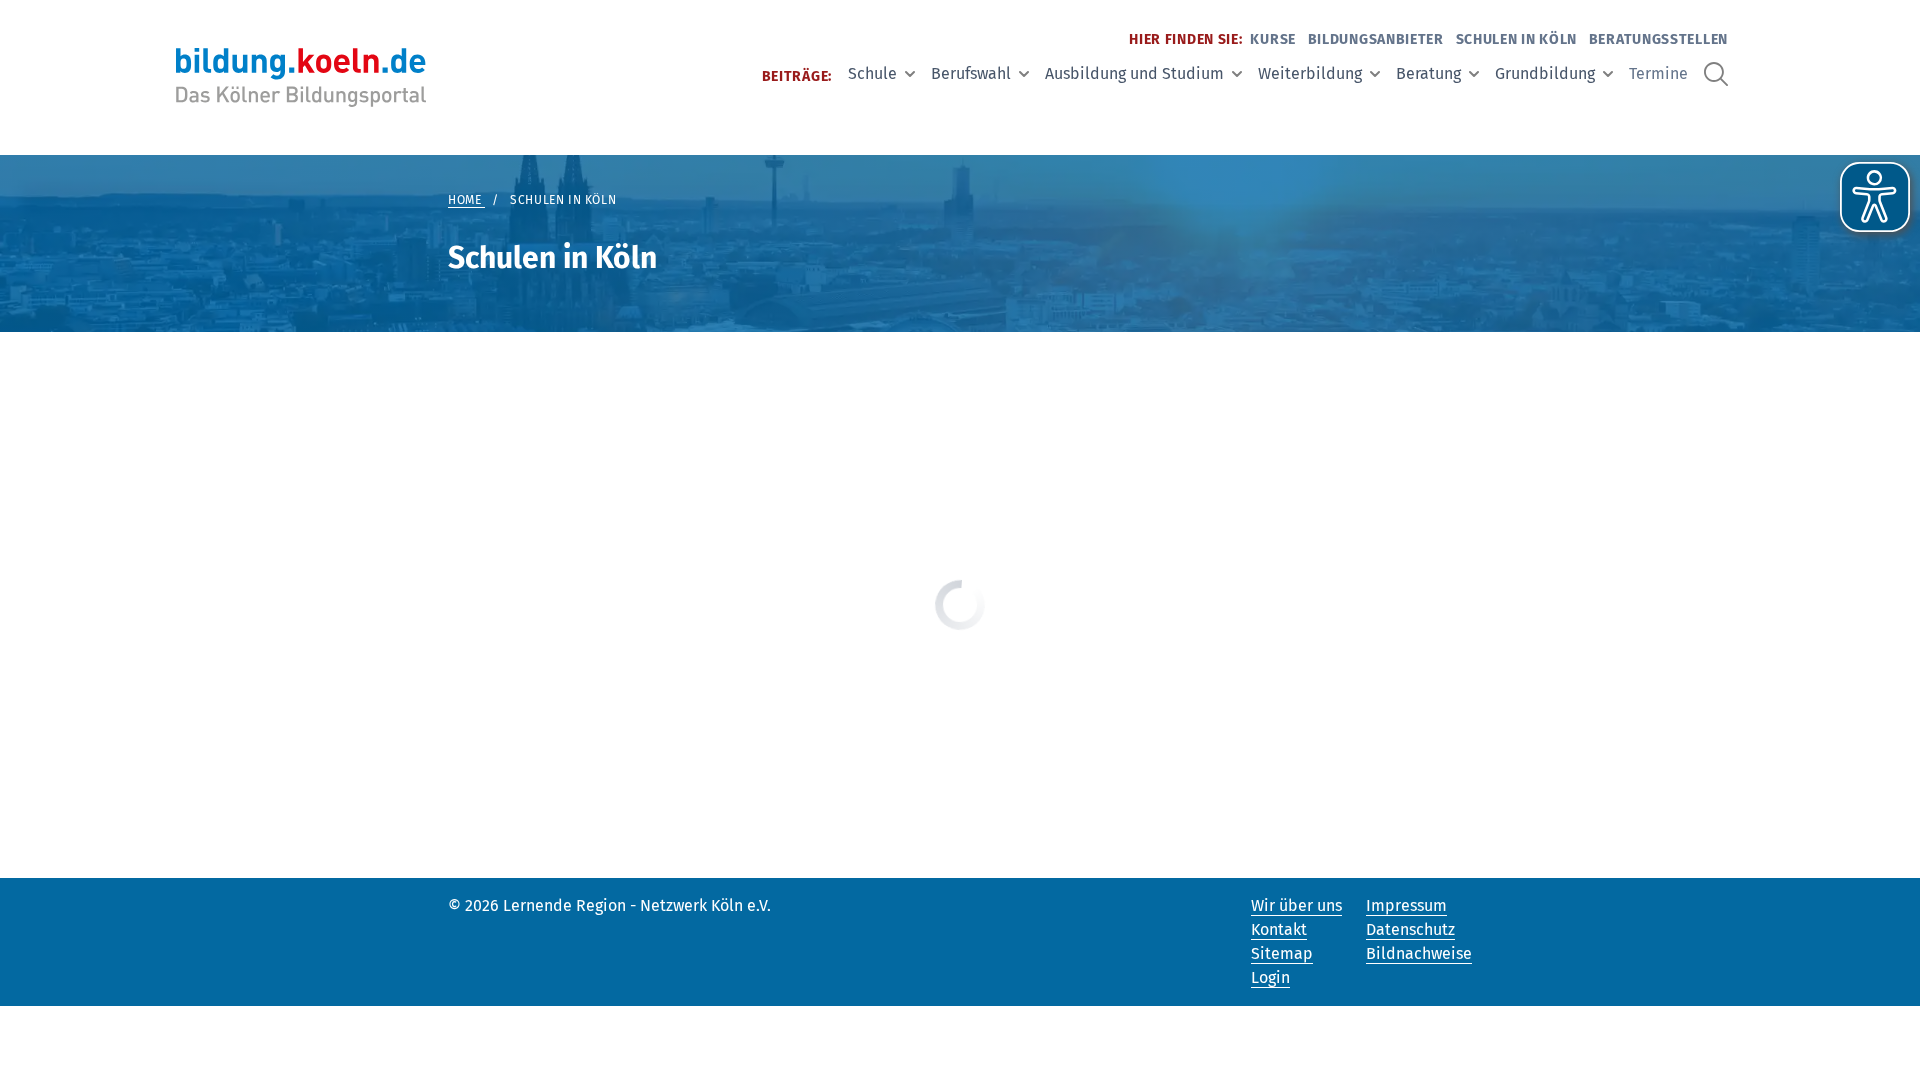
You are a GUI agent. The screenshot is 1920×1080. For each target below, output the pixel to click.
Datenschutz (1410, 929)
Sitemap (1282, 953)
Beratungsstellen (1658, 39)
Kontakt (1279, 929)
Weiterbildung (1310, 73)
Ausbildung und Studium (1134, 73)
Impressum (1406, 905)
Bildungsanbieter (1376, 39)
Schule (872, 73)
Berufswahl (971, 73)
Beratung (1428, 73)
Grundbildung (1545, 73)
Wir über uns (1296, 905)
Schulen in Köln (1517, 39)
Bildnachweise (1419, 953)
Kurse (1273, 39)
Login (1270, 977)
